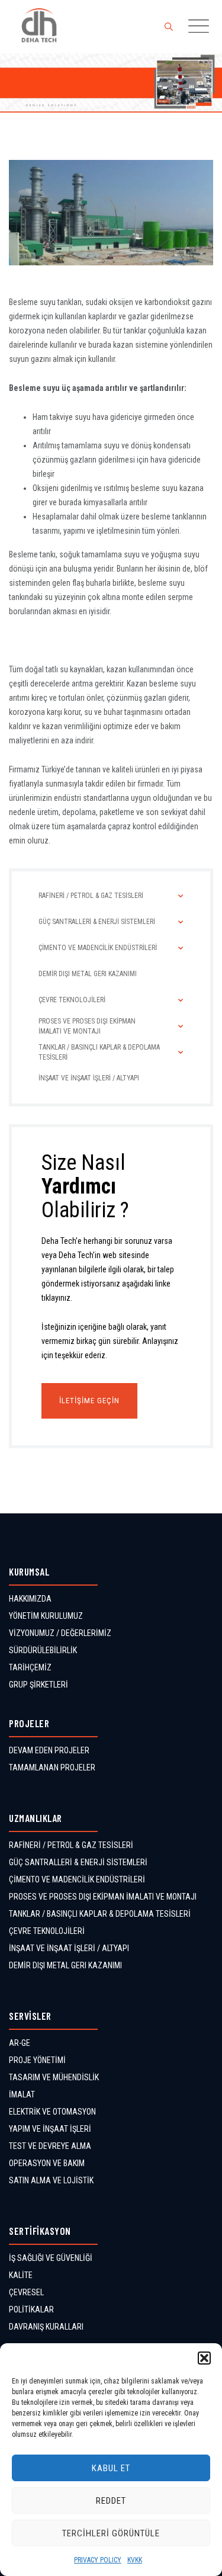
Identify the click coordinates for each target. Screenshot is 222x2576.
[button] (204, 2358)
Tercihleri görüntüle (111, 2533)
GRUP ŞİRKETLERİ (38, 1685)
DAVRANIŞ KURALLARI (46, 2327)
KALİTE (21, 2275)
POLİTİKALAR (31, 2309)
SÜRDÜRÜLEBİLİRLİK (43, 1650)
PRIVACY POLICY (98, 2560)
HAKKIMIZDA (30, 1599)
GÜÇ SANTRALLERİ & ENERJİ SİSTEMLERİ (78, 1862)
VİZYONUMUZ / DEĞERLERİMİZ (60, 1633)
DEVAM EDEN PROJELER (49, 1750)
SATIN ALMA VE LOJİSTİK (51, 2180)
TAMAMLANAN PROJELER (52, 1767)
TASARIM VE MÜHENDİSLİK (54, 2077)
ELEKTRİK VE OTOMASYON (52, 2112)
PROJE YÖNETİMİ (37, 2060)
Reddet (111, 2501)
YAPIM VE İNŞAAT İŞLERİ (50, 2129)
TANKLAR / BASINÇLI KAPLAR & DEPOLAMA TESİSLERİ (100, 1914)
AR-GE (20, 2043)
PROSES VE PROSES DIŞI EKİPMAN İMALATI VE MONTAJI (103, 1897)
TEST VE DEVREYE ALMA (50, 2146)
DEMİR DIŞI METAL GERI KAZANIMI (65, 1965)
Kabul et (111, 2468)
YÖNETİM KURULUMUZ (46, 1616)
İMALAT (22, 2094)
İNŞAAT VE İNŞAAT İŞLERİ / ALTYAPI (69, 1948)
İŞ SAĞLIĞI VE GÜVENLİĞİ (51, 2258)
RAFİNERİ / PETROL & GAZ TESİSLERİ (71, 1845)
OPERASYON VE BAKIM (47, 2163)
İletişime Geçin (89, 1401)
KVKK (135, 2560)
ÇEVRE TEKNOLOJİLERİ (47, 1931)
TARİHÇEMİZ (30, 1667)
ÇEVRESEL (26, 2292)
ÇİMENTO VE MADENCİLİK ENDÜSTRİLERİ (77, 1879)
